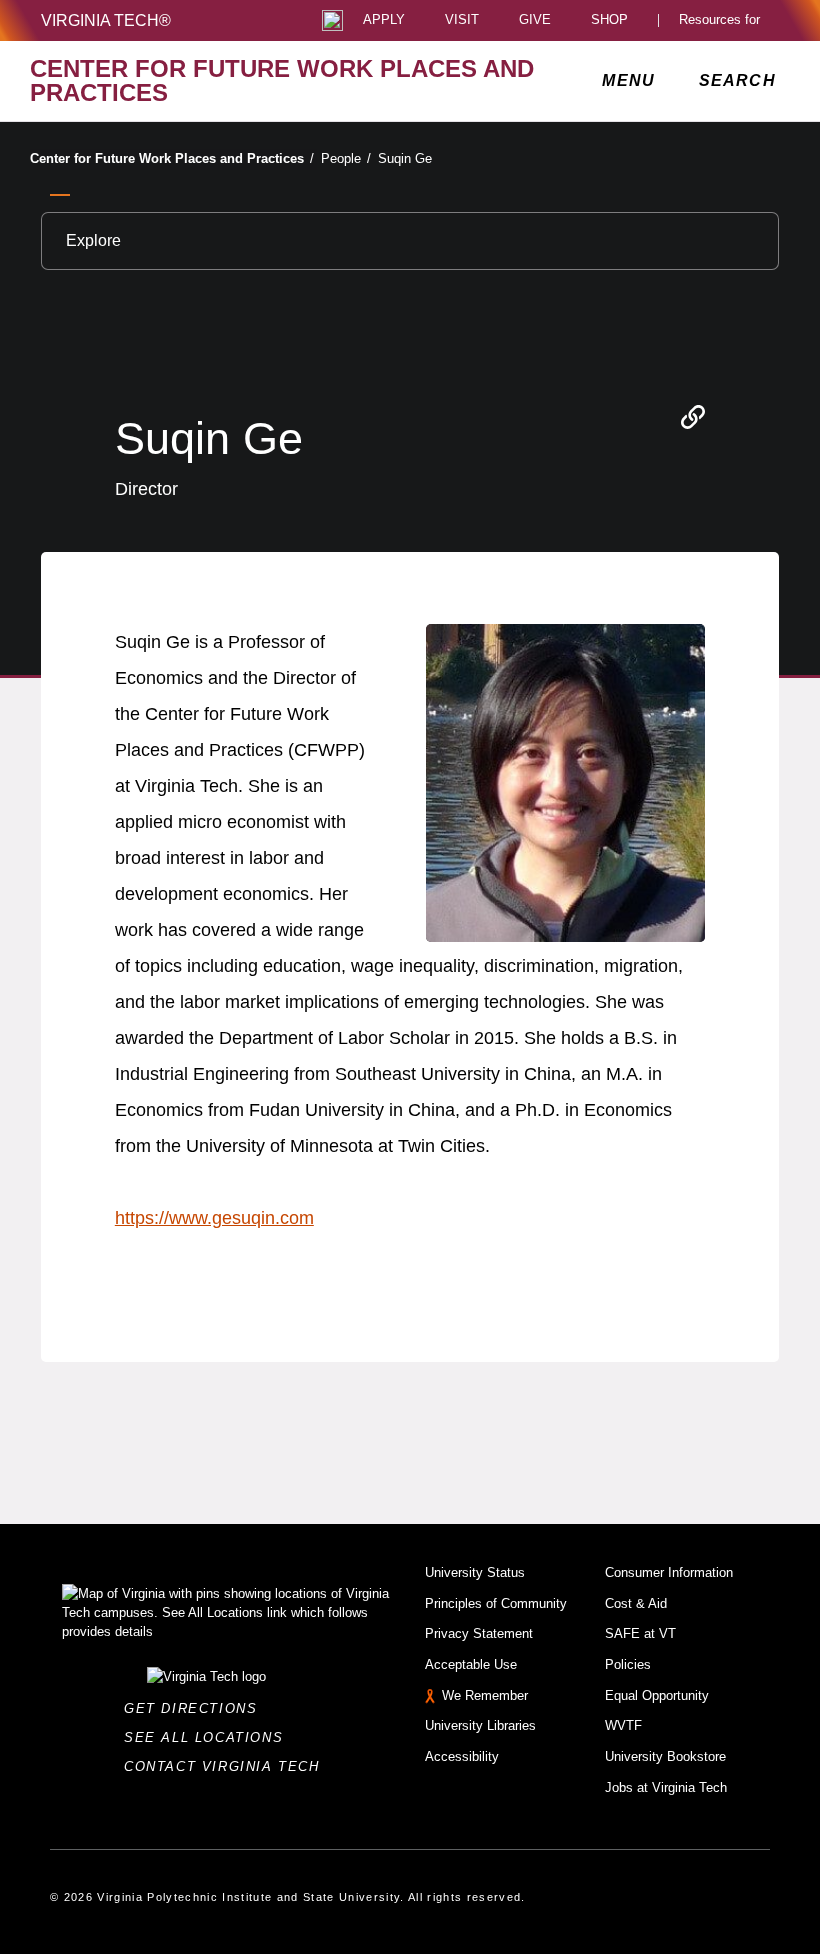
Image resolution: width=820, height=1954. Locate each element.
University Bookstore (665, 1756)
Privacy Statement (479, 1633)
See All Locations (209, 1737)
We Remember (485, 1695)
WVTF (623, 1725)
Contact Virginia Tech (227, 1766)
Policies (628, 1664)
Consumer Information (669, 1572)
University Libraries (480, 1725)
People (346, 158)
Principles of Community (496, 1603)
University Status (475, 1572)
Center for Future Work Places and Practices (172, 158)
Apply (384, 20)
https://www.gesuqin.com (214, 1218)
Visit (462, 20)
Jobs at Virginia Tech (666, 1787)
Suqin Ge (405, 158)
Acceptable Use (471, 1664)
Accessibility (462, 1756)
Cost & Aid (636, 1603)
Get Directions (196, 1708)
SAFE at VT (640, 1633)
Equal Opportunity (657, 1695)
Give (535, 20)
